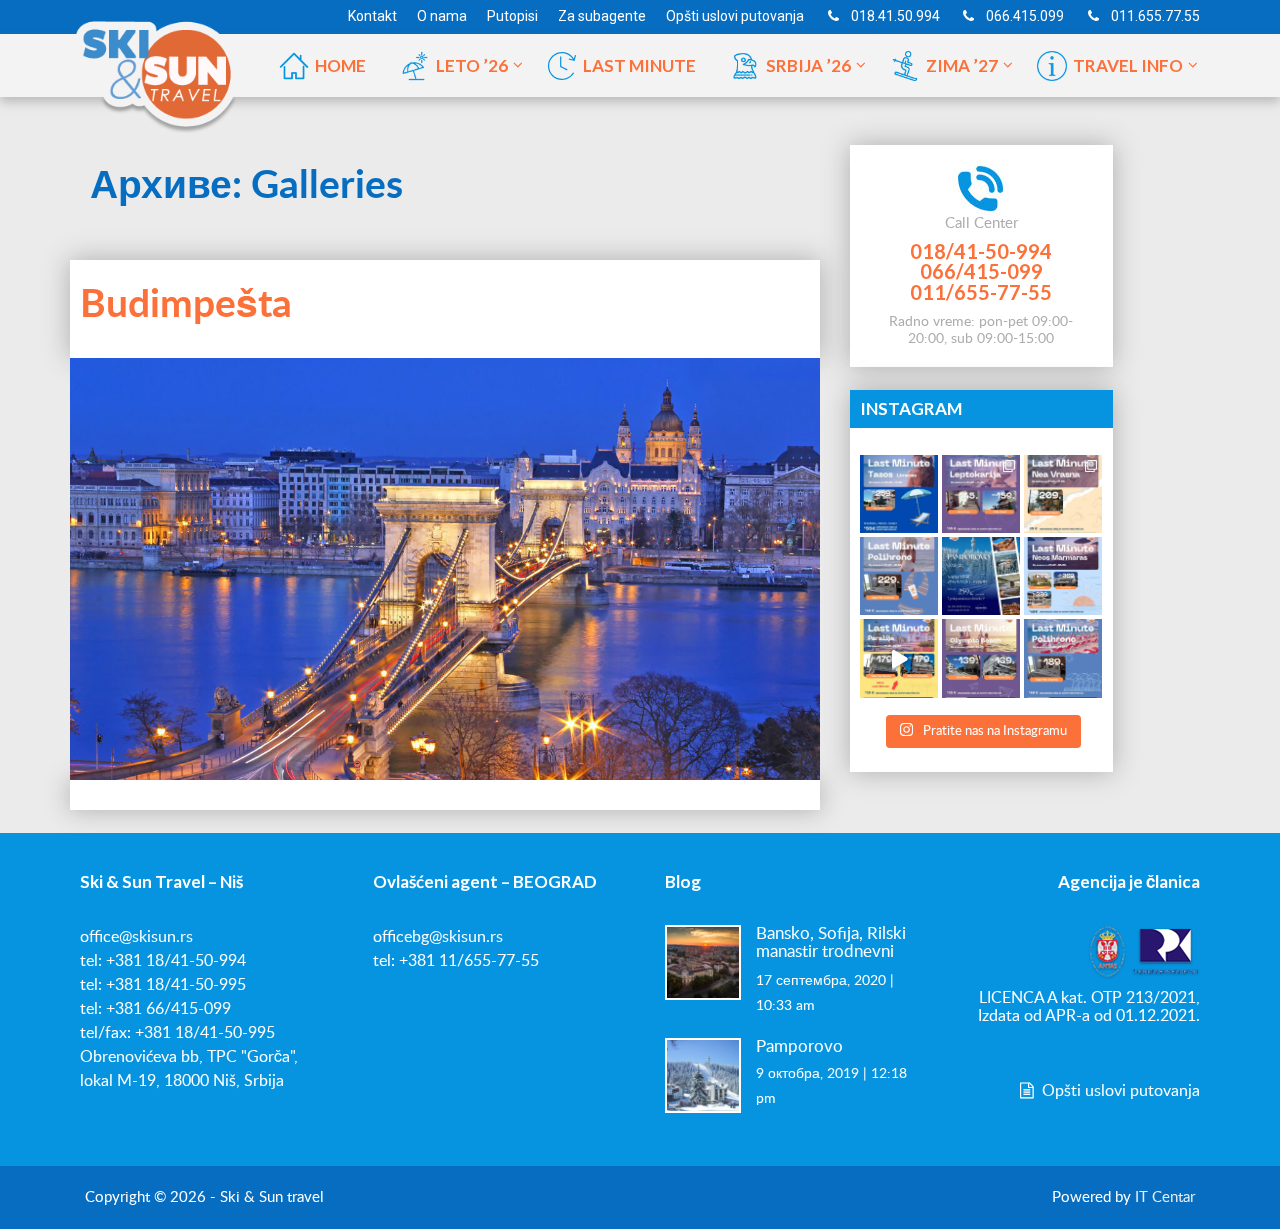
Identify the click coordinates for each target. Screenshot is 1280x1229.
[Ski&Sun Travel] (157, 64)
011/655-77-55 (981, 292)
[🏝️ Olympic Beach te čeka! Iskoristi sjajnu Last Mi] (981, 658)
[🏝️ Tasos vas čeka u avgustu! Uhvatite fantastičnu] (899, 494)
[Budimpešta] (445, 569)
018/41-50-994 (981, 251)
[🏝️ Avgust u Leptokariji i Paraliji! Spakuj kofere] (981, 494)
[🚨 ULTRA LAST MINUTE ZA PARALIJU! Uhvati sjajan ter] (899, 658)
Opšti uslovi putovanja (1119, 1091)
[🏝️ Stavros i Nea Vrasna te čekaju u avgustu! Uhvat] (1063, 494)
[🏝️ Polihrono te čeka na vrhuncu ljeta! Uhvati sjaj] (899, 576)
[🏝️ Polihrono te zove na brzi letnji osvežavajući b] (1063, 658)
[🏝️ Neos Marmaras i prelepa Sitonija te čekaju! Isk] (1063, 576)
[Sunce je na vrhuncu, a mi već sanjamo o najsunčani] (981, 576)
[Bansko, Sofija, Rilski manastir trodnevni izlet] (703, 962)
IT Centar (1165, 1197)
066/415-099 (981, 271)
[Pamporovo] (703, 1075)
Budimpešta (186, 305)
